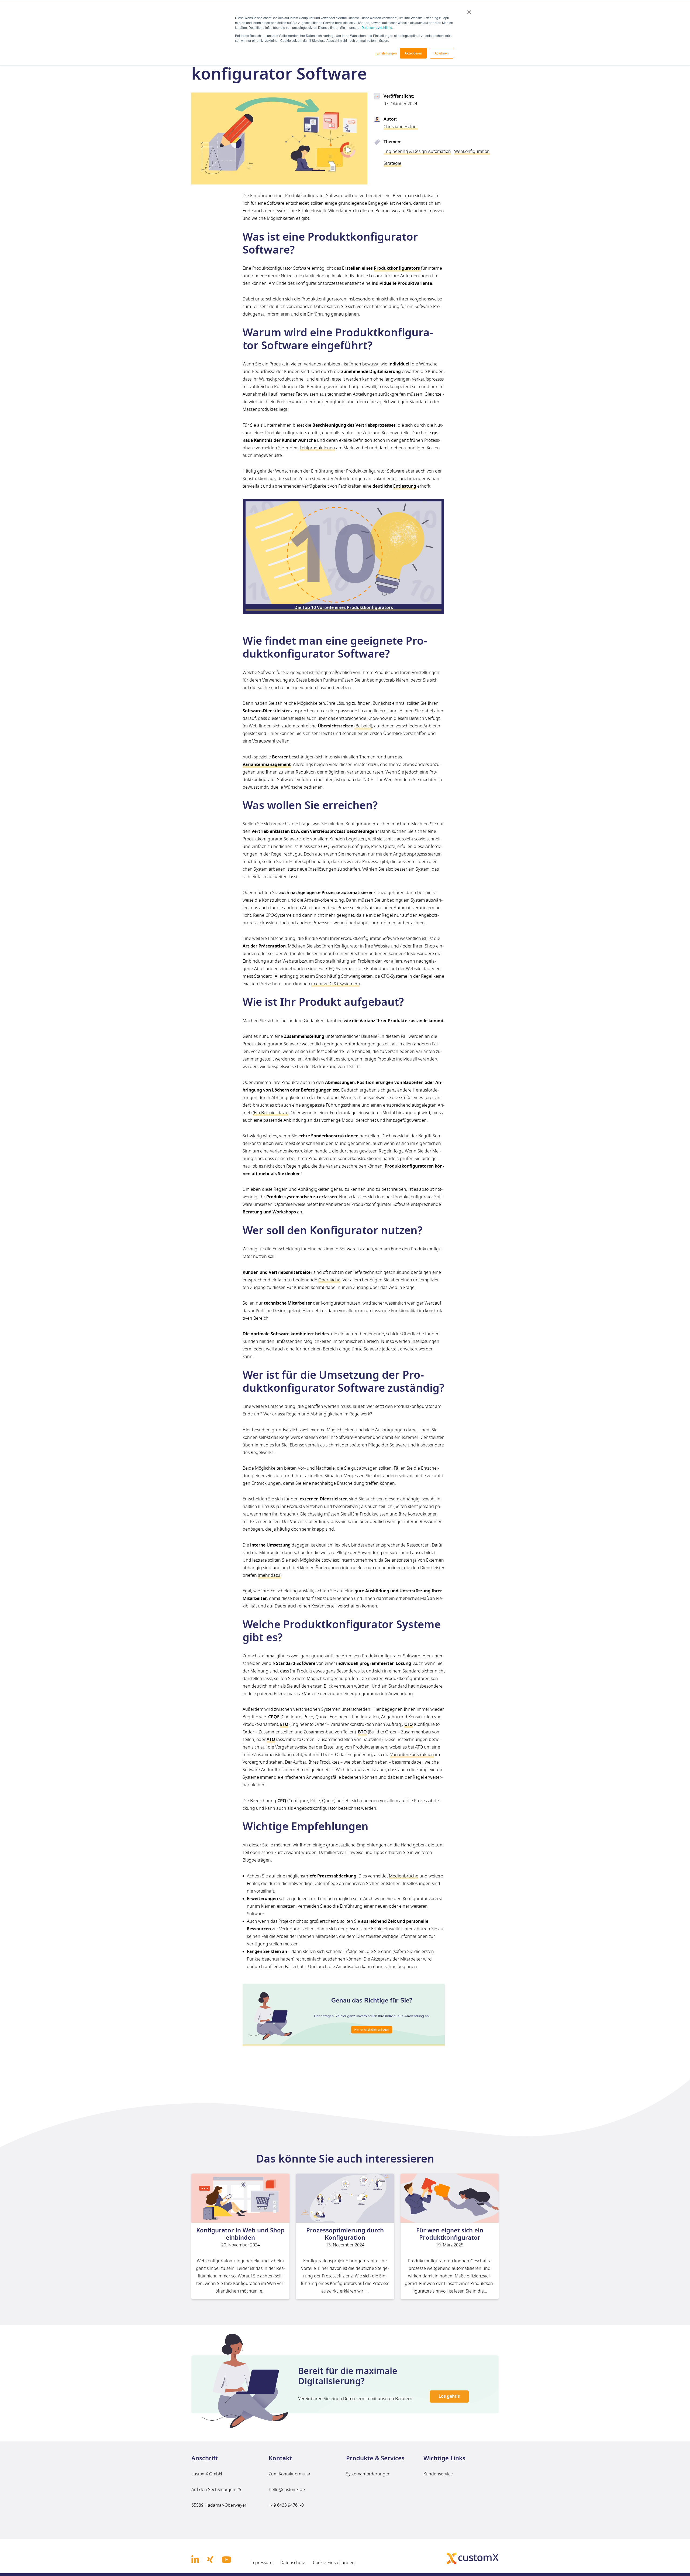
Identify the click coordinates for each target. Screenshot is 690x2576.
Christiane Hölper (401, 127)
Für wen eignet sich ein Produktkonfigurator (450, 2234)
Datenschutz (293, 2562)
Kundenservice (438, 2474)
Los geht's (449, 2396)
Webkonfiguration (472, 152)
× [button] (469, 10)
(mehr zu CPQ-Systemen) (335, 984)
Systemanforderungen (368, 2474)
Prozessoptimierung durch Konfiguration (345, 2234)
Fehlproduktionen (317, 448)
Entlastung (405, 486)
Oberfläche (329, 1280)
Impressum (261, 2562)
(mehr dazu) (270, 1575)
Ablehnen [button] (442, 53)
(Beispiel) (363, 726)
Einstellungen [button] (387, 53)
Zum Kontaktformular (290, 2474)
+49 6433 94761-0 (286, 2505)
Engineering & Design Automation (417, 152)
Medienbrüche (404, 1876)
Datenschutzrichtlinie (377, 27)
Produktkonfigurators (397, 268)
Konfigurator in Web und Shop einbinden (240, 2234)
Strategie (392, 163)
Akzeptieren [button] (413, 53)
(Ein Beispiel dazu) (271, 1113)
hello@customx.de (287, 2490)
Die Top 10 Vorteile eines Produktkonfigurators (344, 608)
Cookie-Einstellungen (334, 2562)
